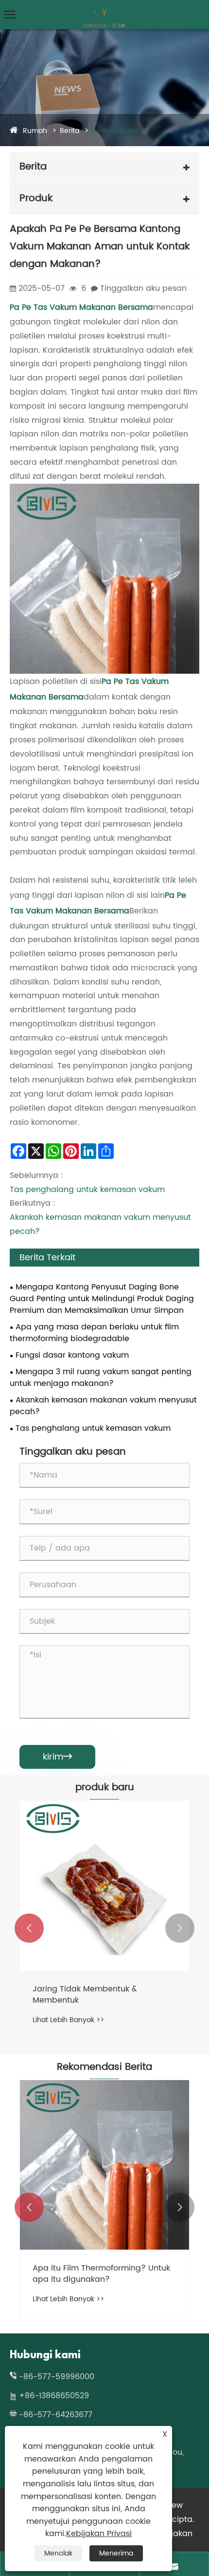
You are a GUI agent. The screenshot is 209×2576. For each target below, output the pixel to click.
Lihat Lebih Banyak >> (68, 2020)
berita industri (115, 131)
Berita (70, 131)
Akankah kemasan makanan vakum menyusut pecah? (103, 1406)
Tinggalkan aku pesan (143, 288)
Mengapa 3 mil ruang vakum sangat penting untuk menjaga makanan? (101, 1378)
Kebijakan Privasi (99, 2534)
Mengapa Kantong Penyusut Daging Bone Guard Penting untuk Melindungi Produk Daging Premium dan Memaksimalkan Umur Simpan (102, 1299)
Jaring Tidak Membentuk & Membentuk (85, 1995)
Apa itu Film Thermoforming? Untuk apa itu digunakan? (101, 2274)
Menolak (58, 2553)
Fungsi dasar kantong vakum (72, 1355)
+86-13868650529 (54, 2396)
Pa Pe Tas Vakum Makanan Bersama (81, 307)
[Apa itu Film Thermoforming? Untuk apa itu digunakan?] (104, 2165)
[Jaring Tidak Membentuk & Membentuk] (104, 1886)
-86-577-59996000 (57, 2377)
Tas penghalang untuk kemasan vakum (87, 1190)
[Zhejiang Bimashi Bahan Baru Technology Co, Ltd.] (104, 8)
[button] (29, 1928)
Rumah (35, 131)
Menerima (116, 2553)
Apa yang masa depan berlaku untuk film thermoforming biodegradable (94, 1333)
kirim (57, 1757)
